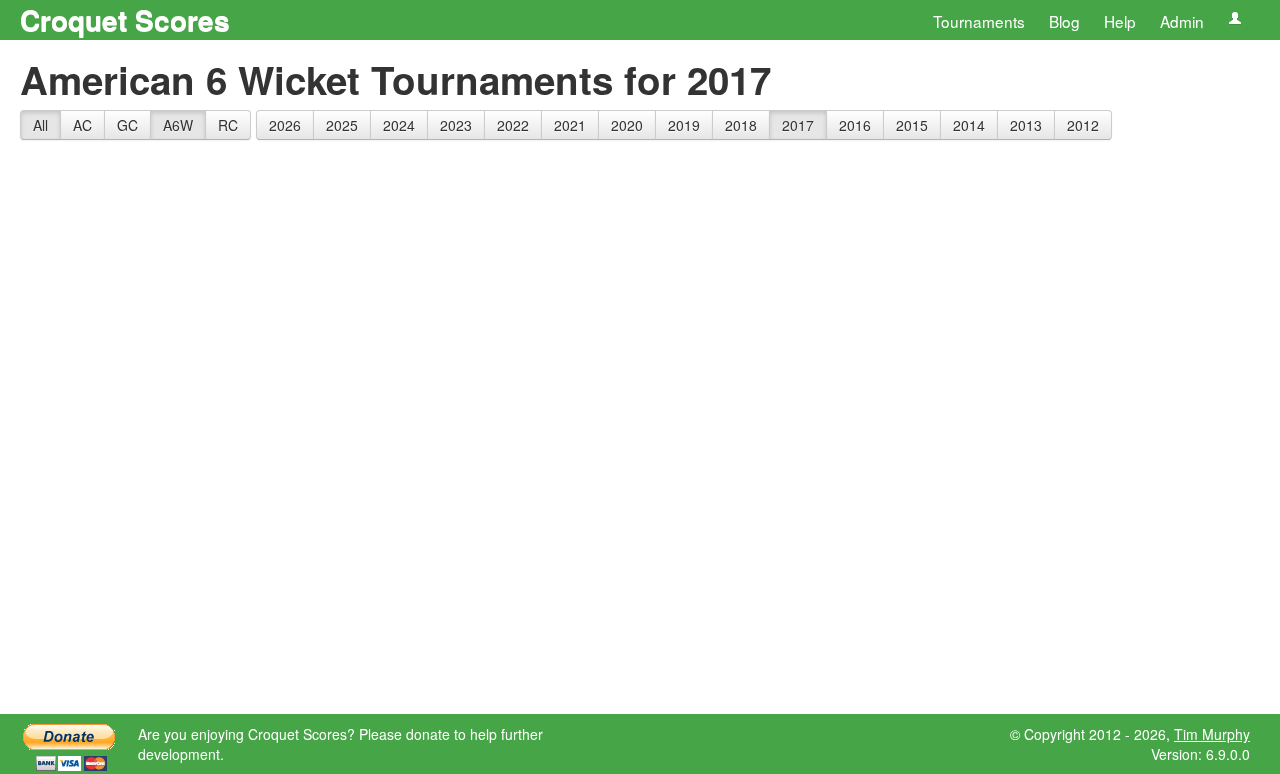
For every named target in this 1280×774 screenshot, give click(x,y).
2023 (456, 125)
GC (127, 125)
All (40, 125)
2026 (285, 125)
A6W (178, 125)
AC (82, 125)
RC (228, 125)
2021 (570, 125)
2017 (798, 125)
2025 (342, 125)
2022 (513, 125)
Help (1120, 21)
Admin (1182, 21)
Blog (1064, 21)
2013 (1026, 125)
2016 (855, 125)
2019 (684, 125)
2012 (1083, 125)
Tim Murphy (1212, 734)
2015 (912, 125)
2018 (741, 125)
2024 (399, 125)
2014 (969, 125)
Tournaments (979, 21)
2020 (627, 125)
